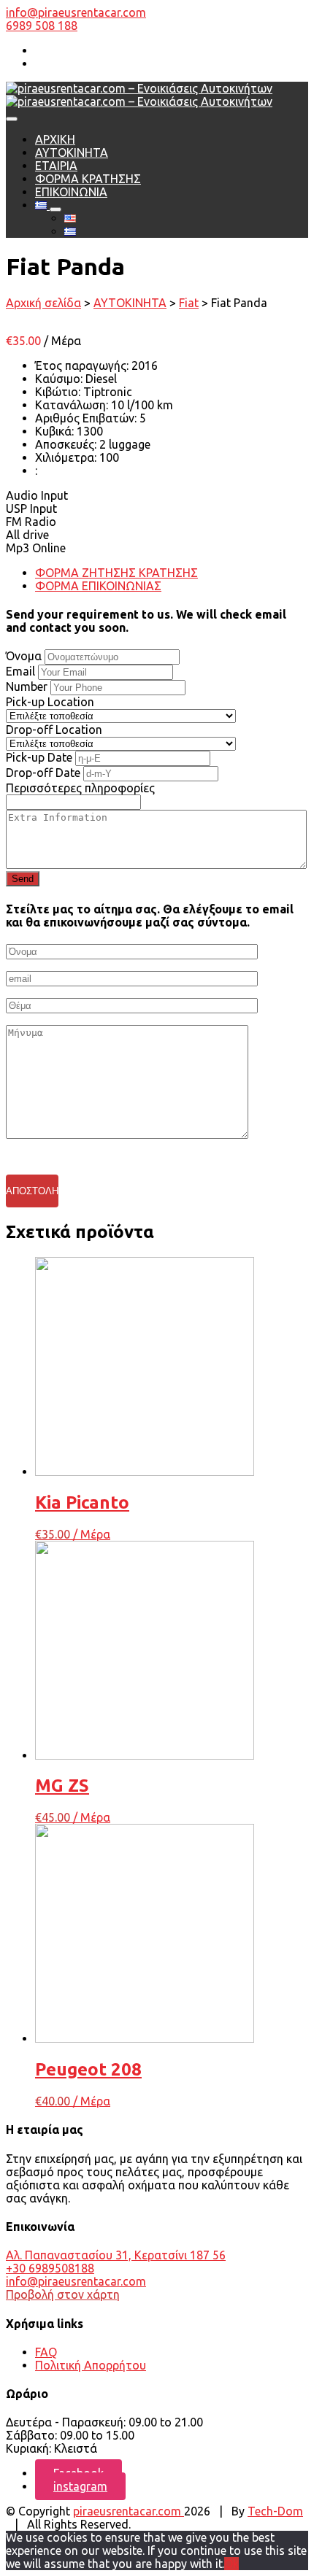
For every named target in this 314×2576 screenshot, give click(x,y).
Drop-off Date (43, 773)
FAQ (46, 2352)
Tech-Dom (275, 2511)
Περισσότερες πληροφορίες (80, 788)
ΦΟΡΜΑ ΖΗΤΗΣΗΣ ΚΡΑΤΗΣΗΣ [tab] (116, 573)
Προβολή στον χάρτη (63, 2294)
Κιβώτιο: (59, 392)
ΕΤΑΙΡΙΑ (56, 166)
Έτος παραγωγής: (83, 365)
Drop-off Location (54, 730)
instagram (80, 2486)
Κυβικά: (56, 431)
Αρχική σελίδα (43, 303)
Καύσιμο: (60, 379)
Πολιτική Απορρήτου (91, 2365)
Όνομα (24, 656)
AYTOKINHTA (72, 152)
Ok (231, 2564)
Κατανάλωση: (73, 405)
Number (27, 686)
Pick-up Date (39, 757)
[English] (70, 218)
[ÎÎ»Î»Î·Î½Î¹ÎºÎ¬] (42, 205)
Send (23, 879)
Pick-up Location (50, 702)
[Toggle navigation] (12, 119)
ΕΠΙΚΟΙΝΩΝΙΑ (71, 192)
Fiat (189, 303)
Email (20, 671)
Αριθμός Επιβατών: (87, 418)
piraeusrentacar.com (129, 2511)
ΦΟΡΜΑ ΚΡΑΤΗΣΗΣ (88, 179)
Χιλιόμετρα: (67, 457)
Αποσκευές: (67, 444)
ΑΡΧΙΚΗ (55, 139)
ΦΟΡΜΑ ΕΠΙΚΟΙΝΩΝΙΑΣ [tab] (98, 586)
